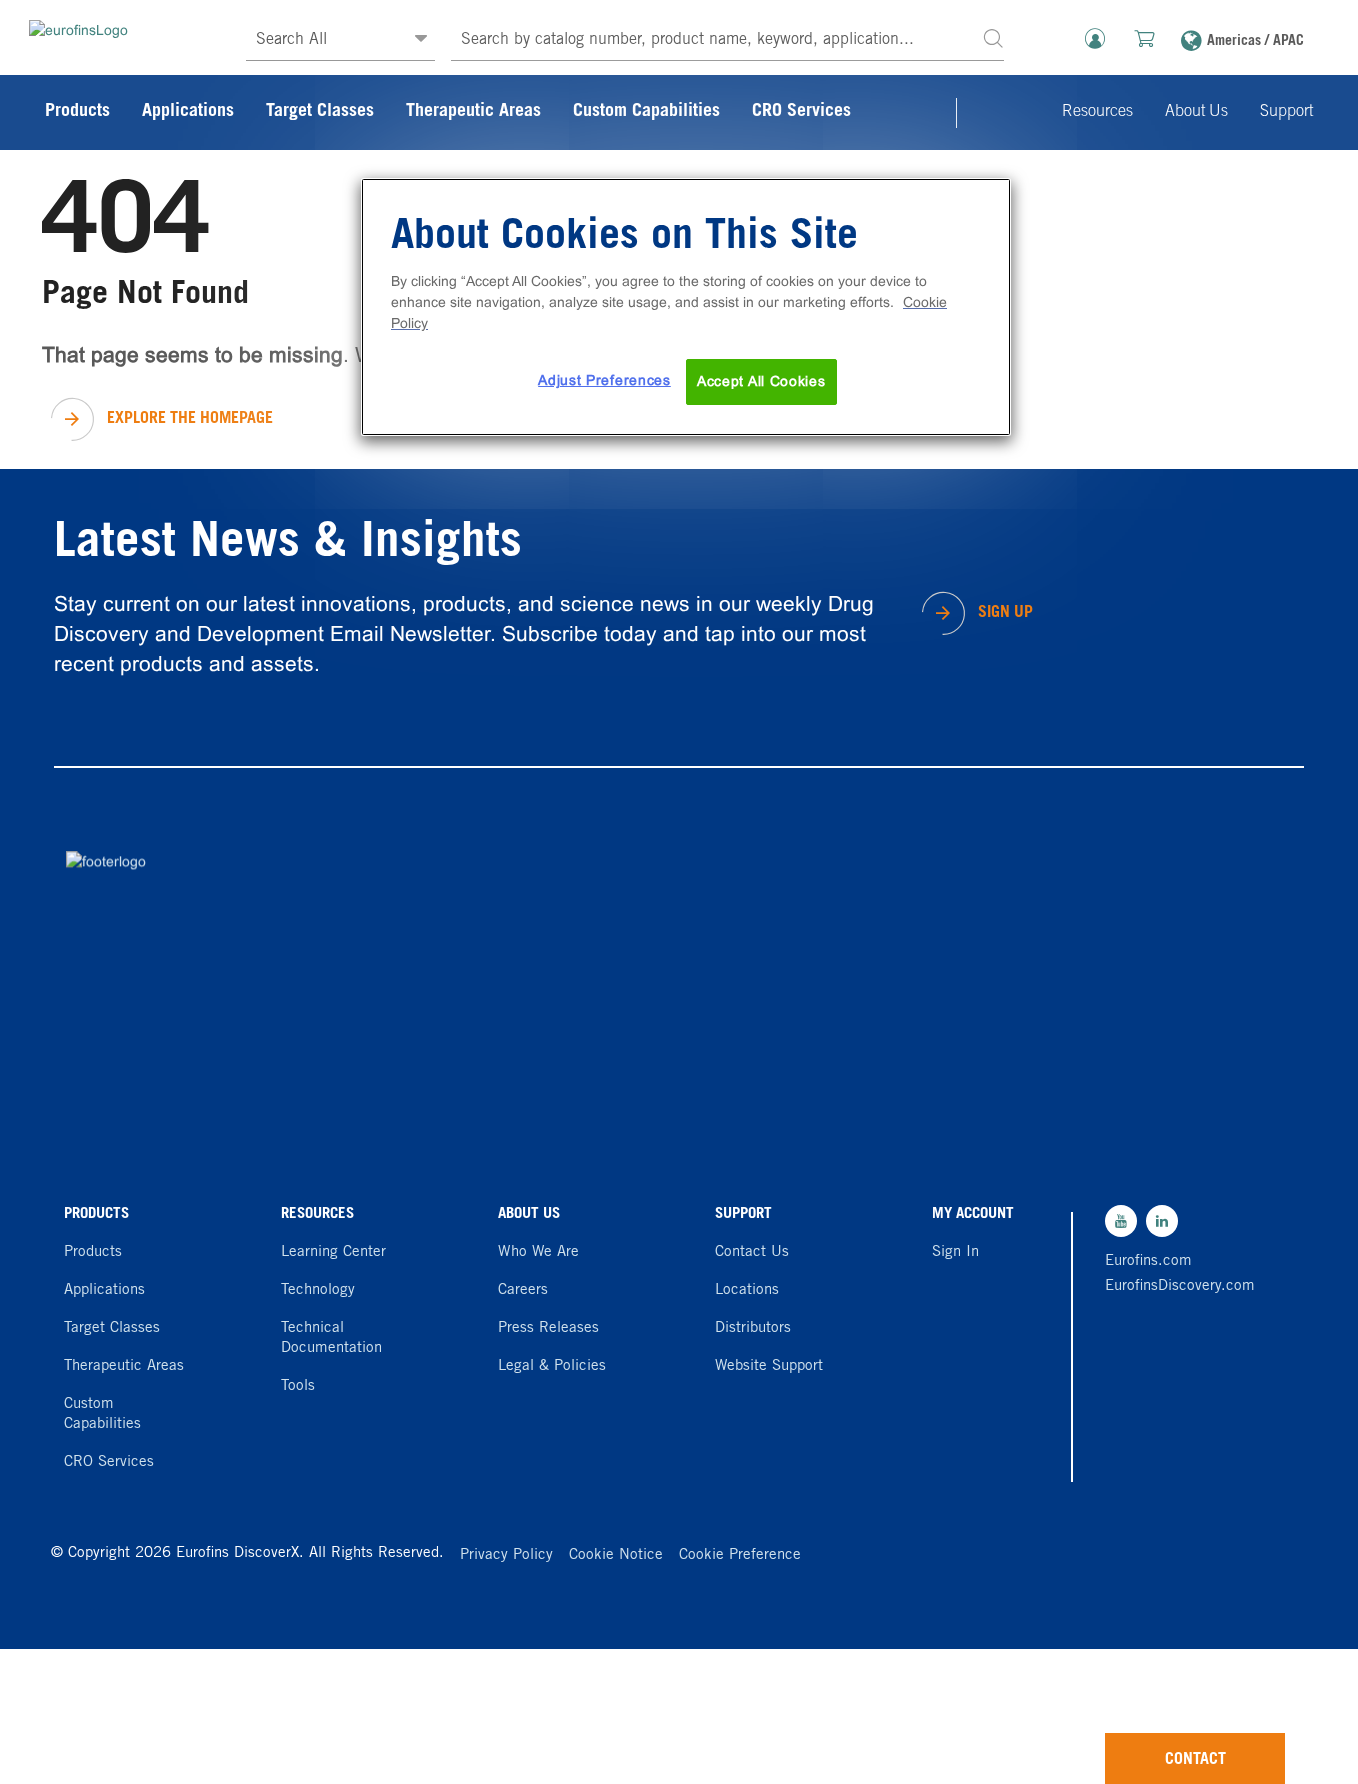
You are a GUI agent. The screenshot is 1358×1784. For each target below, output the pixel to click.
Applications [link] (188, 112)
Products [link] (77, 112)
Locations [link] (747, 1290)
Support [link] (1286, 112)
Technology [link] (318, 1290)
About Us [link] (1196, 112)
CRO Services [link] (801, 112)
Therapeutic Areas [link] (473, 112)
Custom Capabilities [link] (646, 112)
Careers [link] (523, 1290)
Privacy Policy (506, 1555)
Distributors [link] (753, 1328)
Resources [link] (1097, 112)
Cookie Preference (740, 1555)
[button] (993, 37)
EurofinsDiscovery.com (1175, 1286)
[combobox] (727, 40)
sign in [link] (955, 1252)
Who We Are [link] (538, 1252)
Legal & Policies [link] (552, 1366)
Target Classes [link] (320, 112)
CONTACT (1195, 1760)
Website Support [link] (769, 1366)
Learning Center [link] (333, 1252)
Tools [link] (298, 1386)
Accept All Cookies (761, 381)
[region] (686, 307)
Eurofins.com (1148, 1261)
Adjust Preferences (604, 380)
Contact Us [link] (752, 1252)
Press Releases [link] (548, 1328)
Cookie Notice (616, 1555)
